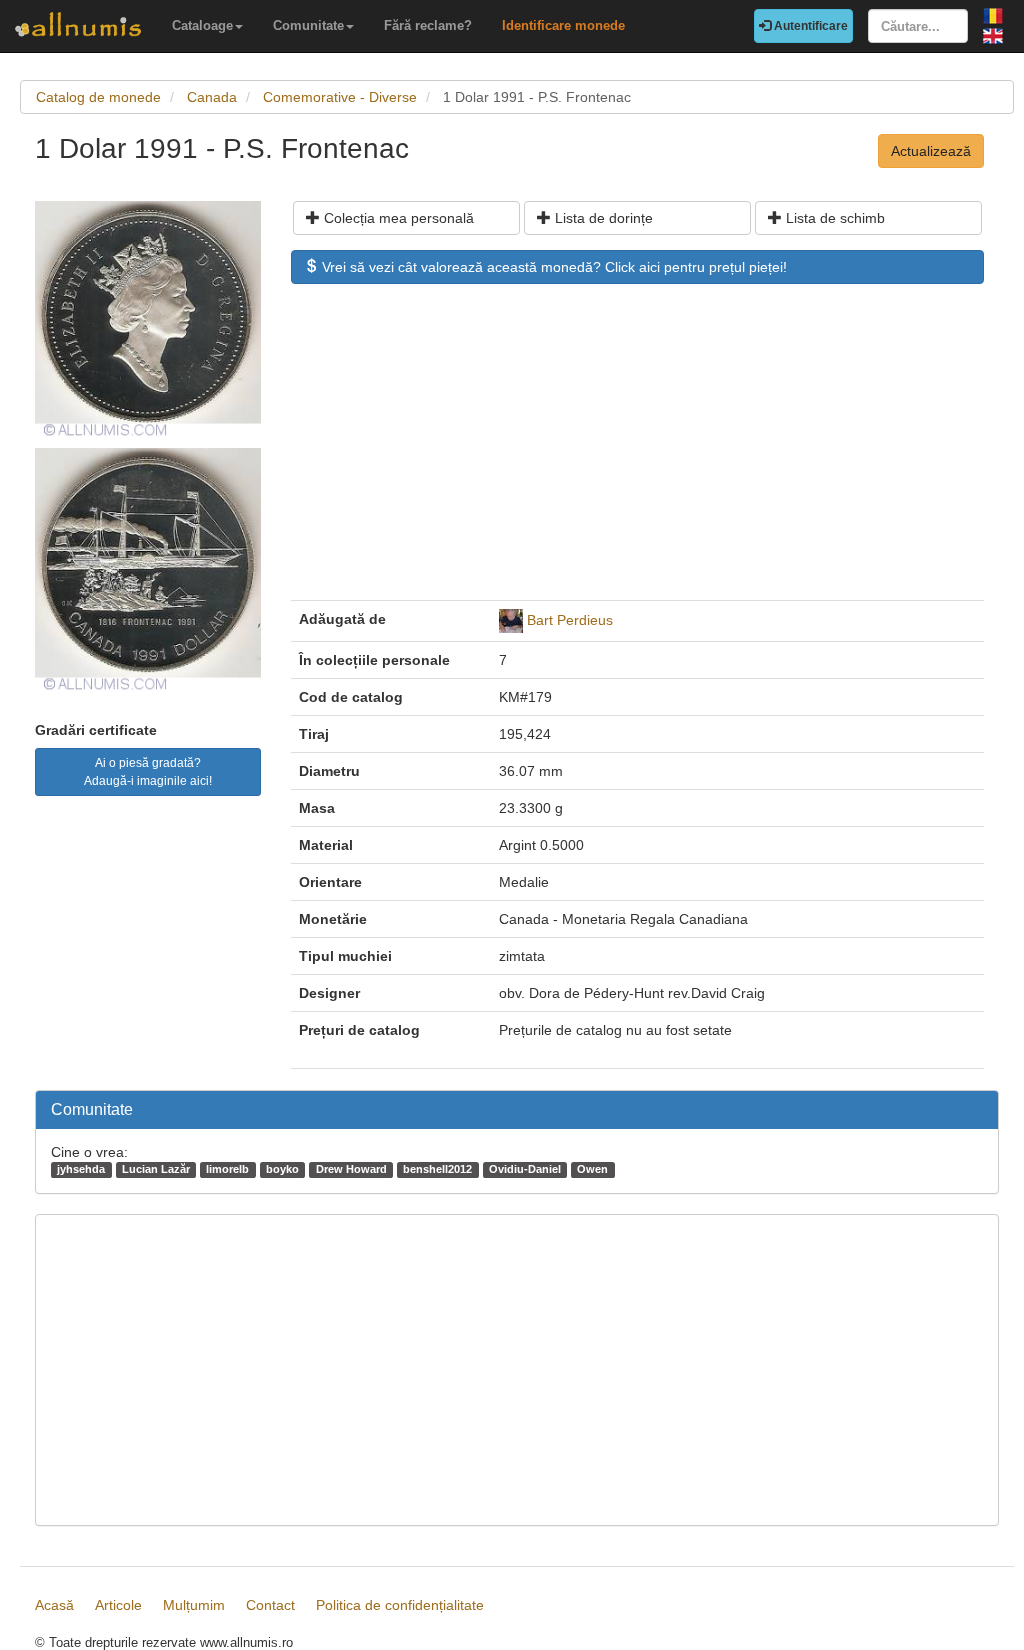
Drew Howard (351, 1169)
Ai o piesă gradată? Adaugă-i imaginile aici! (148, 772)
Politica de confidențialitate (400, 1605)
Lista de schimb (833, 218)
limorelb (227, 1169)
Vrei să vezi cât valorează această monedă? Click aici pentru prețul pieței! (552, 267)
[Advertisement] (637, 452)
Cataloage (202, 25)
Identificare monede (563, 25)
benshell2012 (437, 1169)
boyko (282, 1169)
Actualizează (931, 151)
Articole (118, 1605)
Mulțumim (194, 1605)
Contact (270, 1605)
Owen (592, 1169)
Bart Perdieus (570, 620)
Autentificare (809, 26)
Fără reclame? (428, 25)
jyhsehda (81, 1169)
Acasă (54, 1605)
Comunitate (308, 25)
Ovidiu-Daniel (525, 1169)
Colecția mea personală (397, 218)
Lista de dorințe (602, 218)
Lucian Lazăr (156, 1169)
